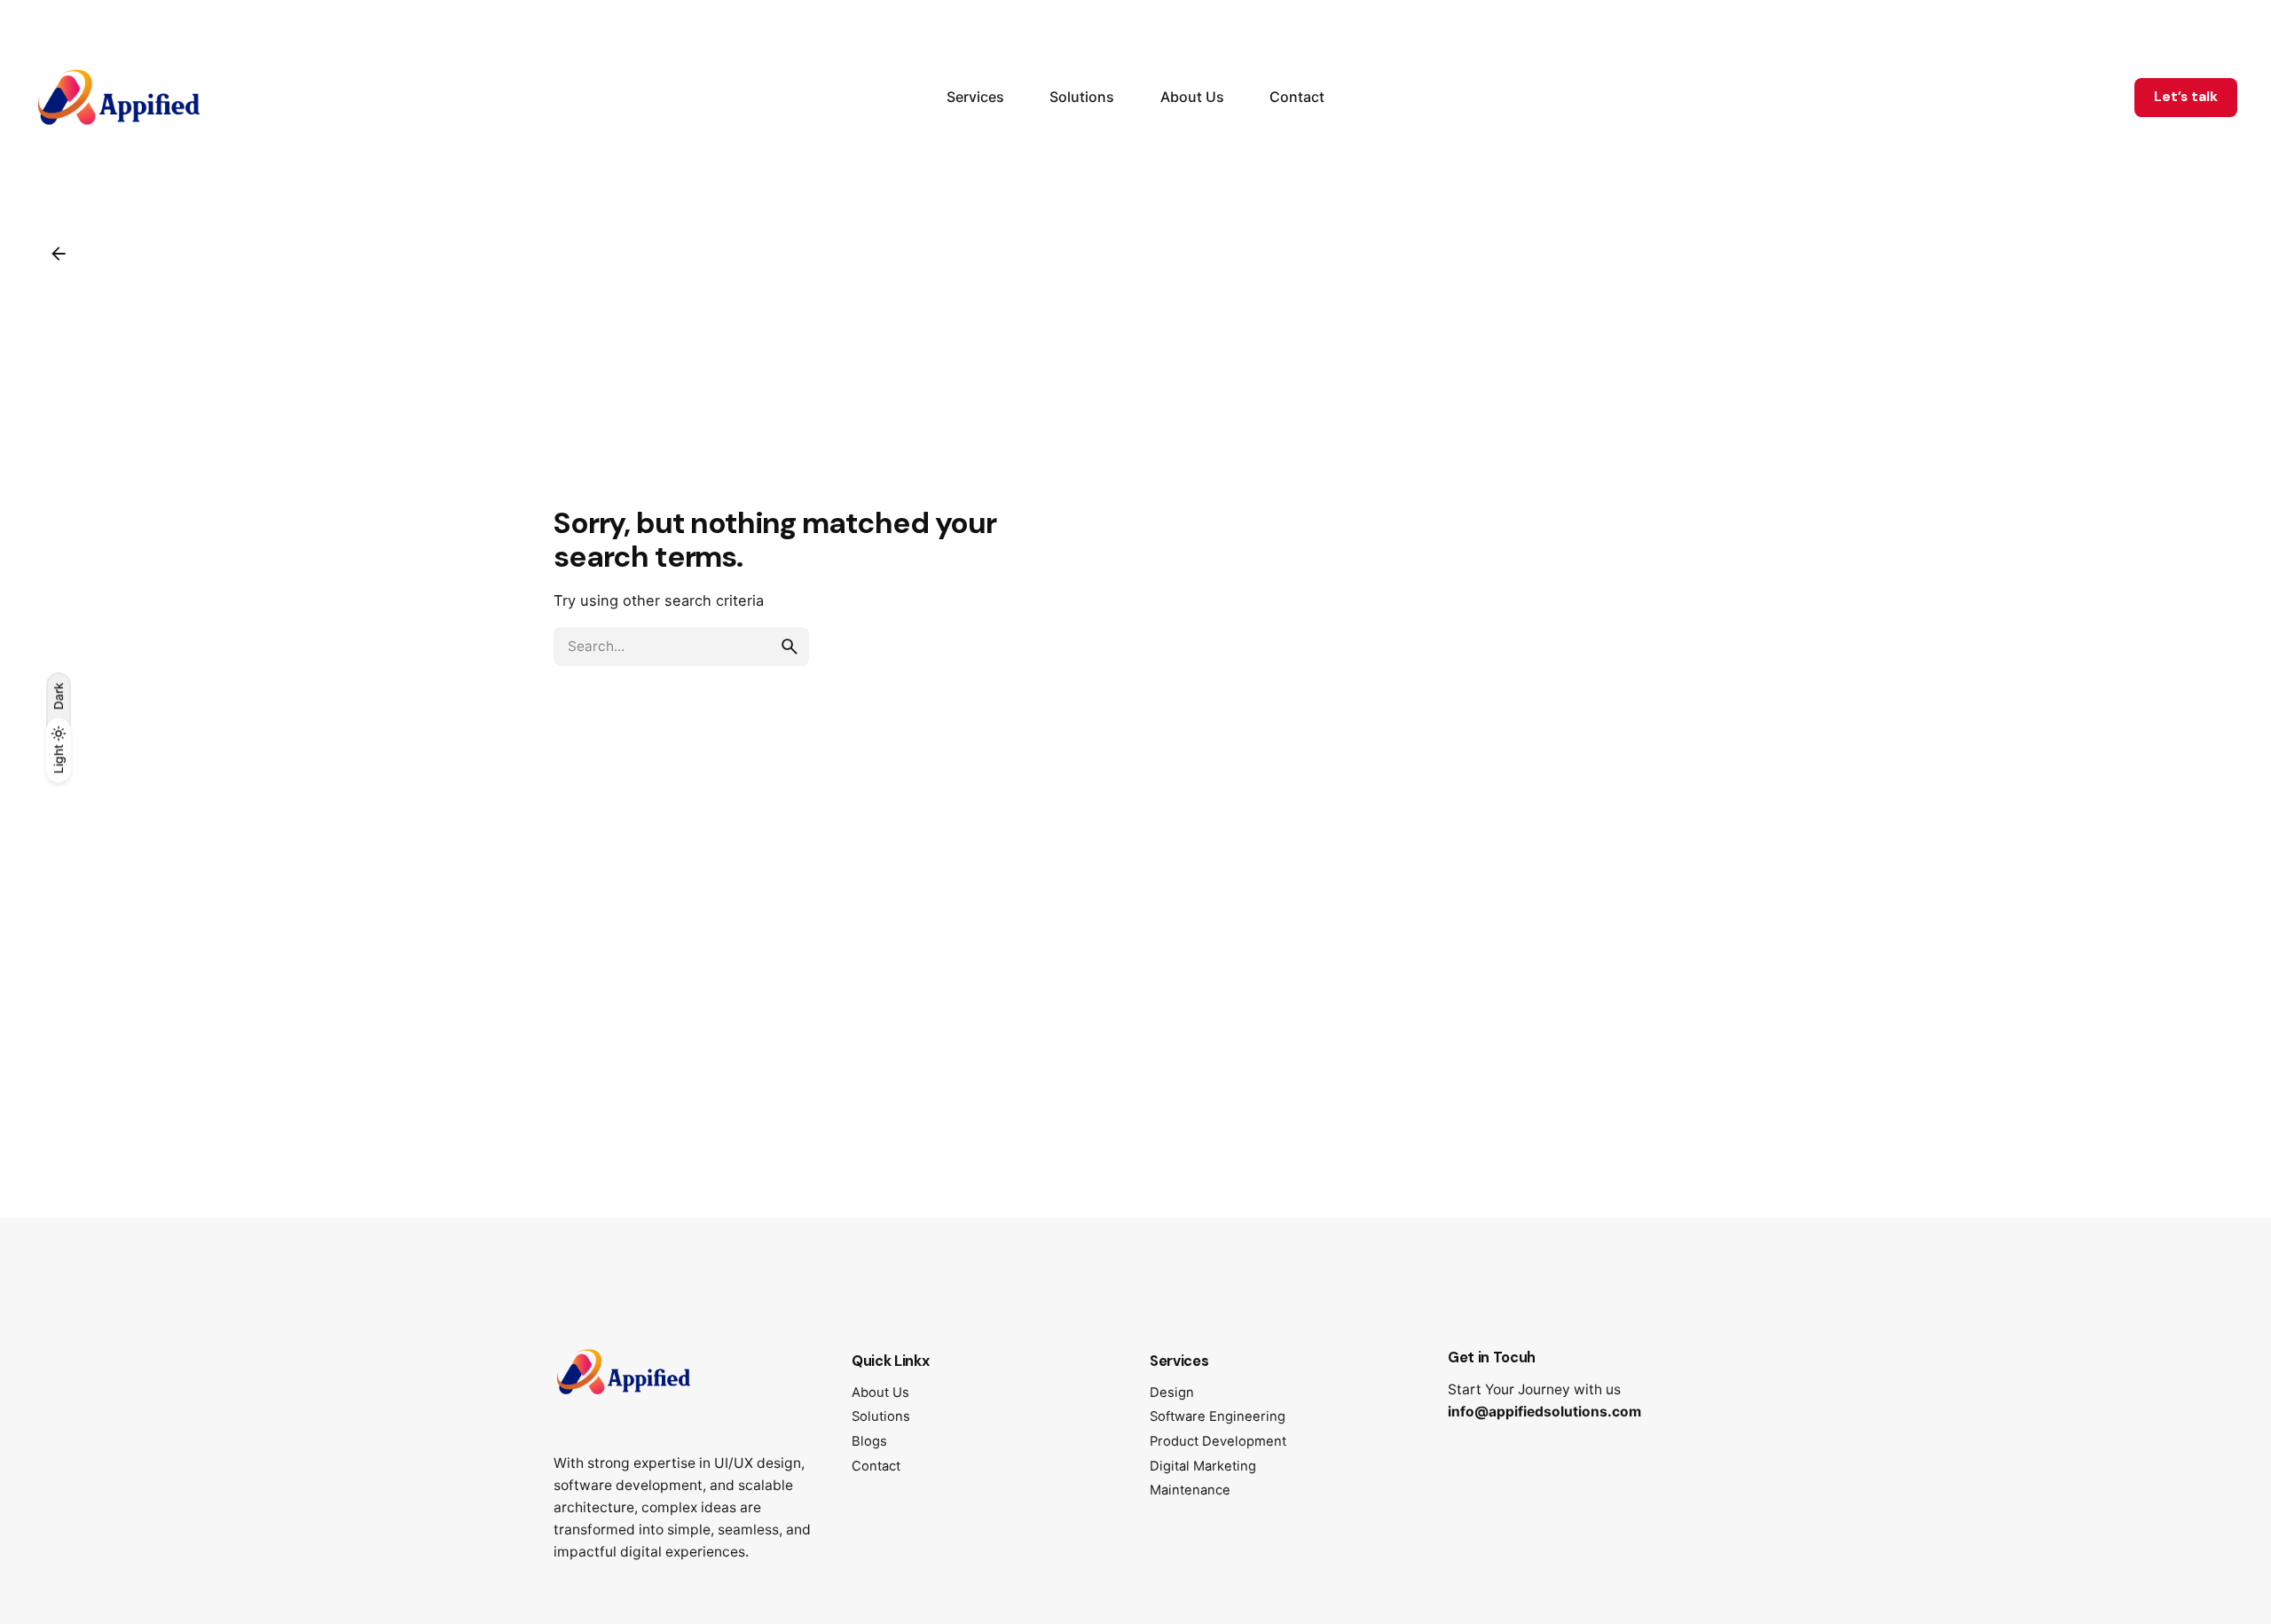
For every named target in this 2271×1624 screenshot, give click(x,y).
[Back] (59, 254)
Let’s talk (2186, 97)
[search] (790, 647)
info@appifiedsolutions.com (1544, 1412)
